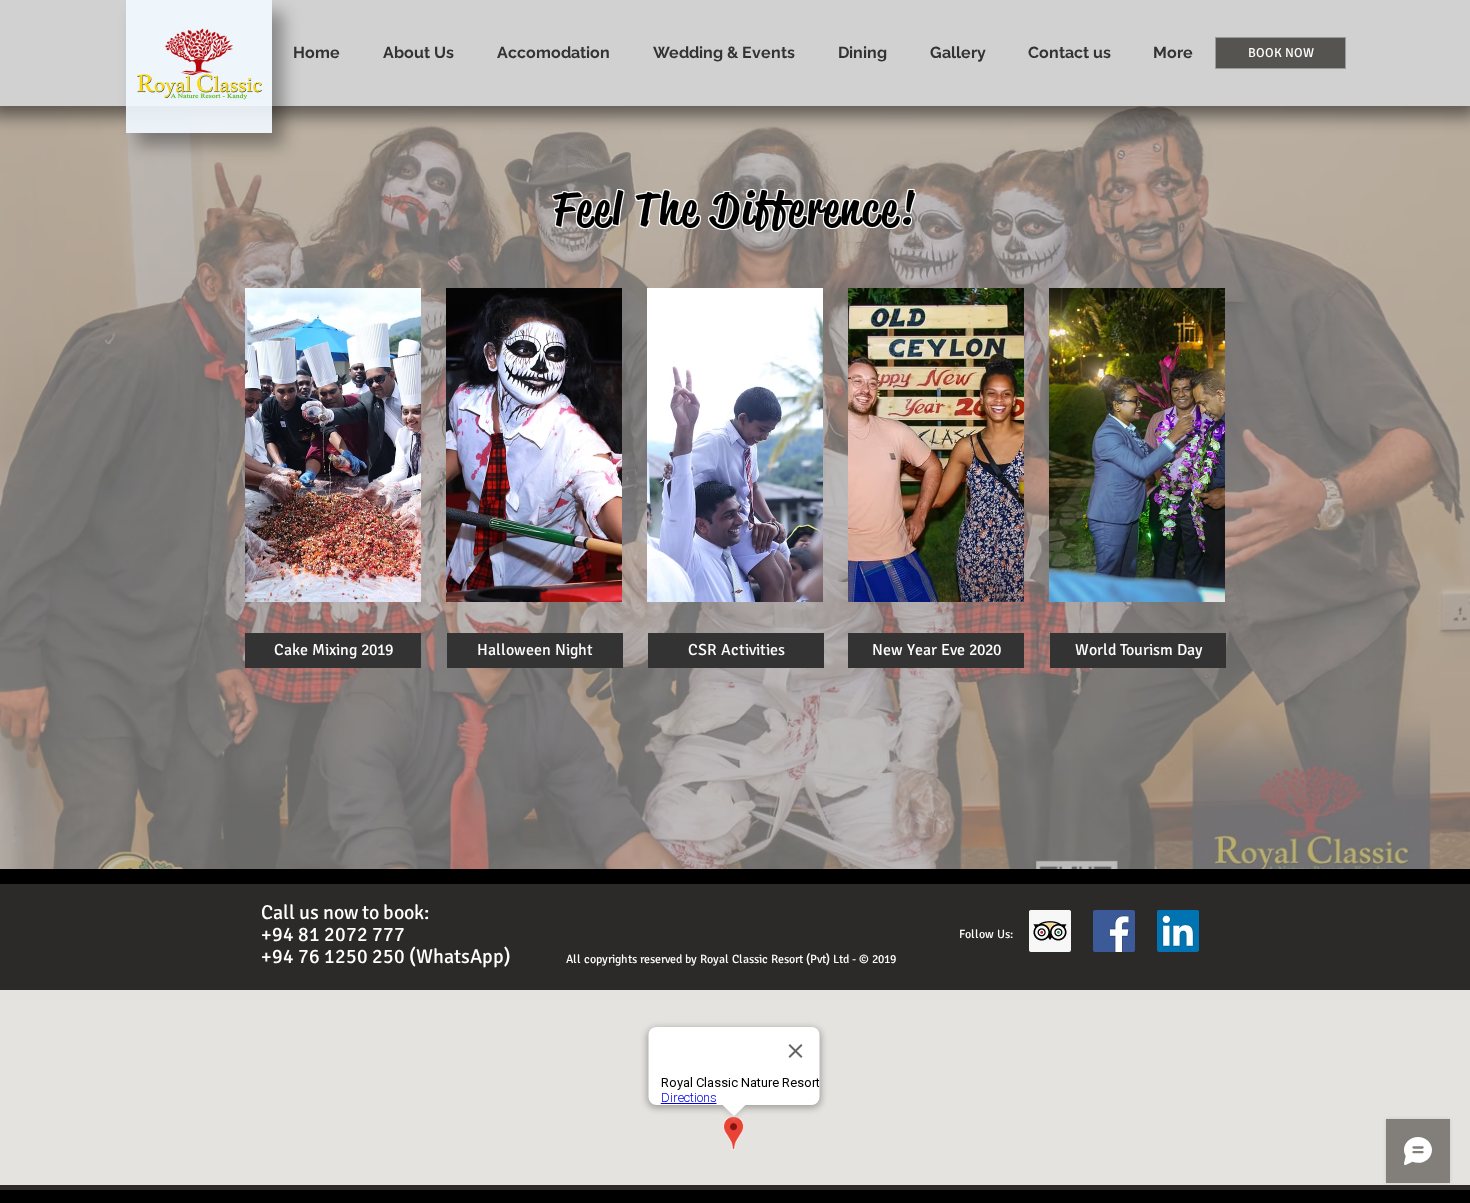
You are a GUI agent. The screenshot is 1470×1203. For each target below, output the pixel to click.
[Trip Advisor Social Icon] (1050, 931)
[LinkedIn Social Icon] (1178, 931)
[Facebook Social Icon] (1114, 931)
